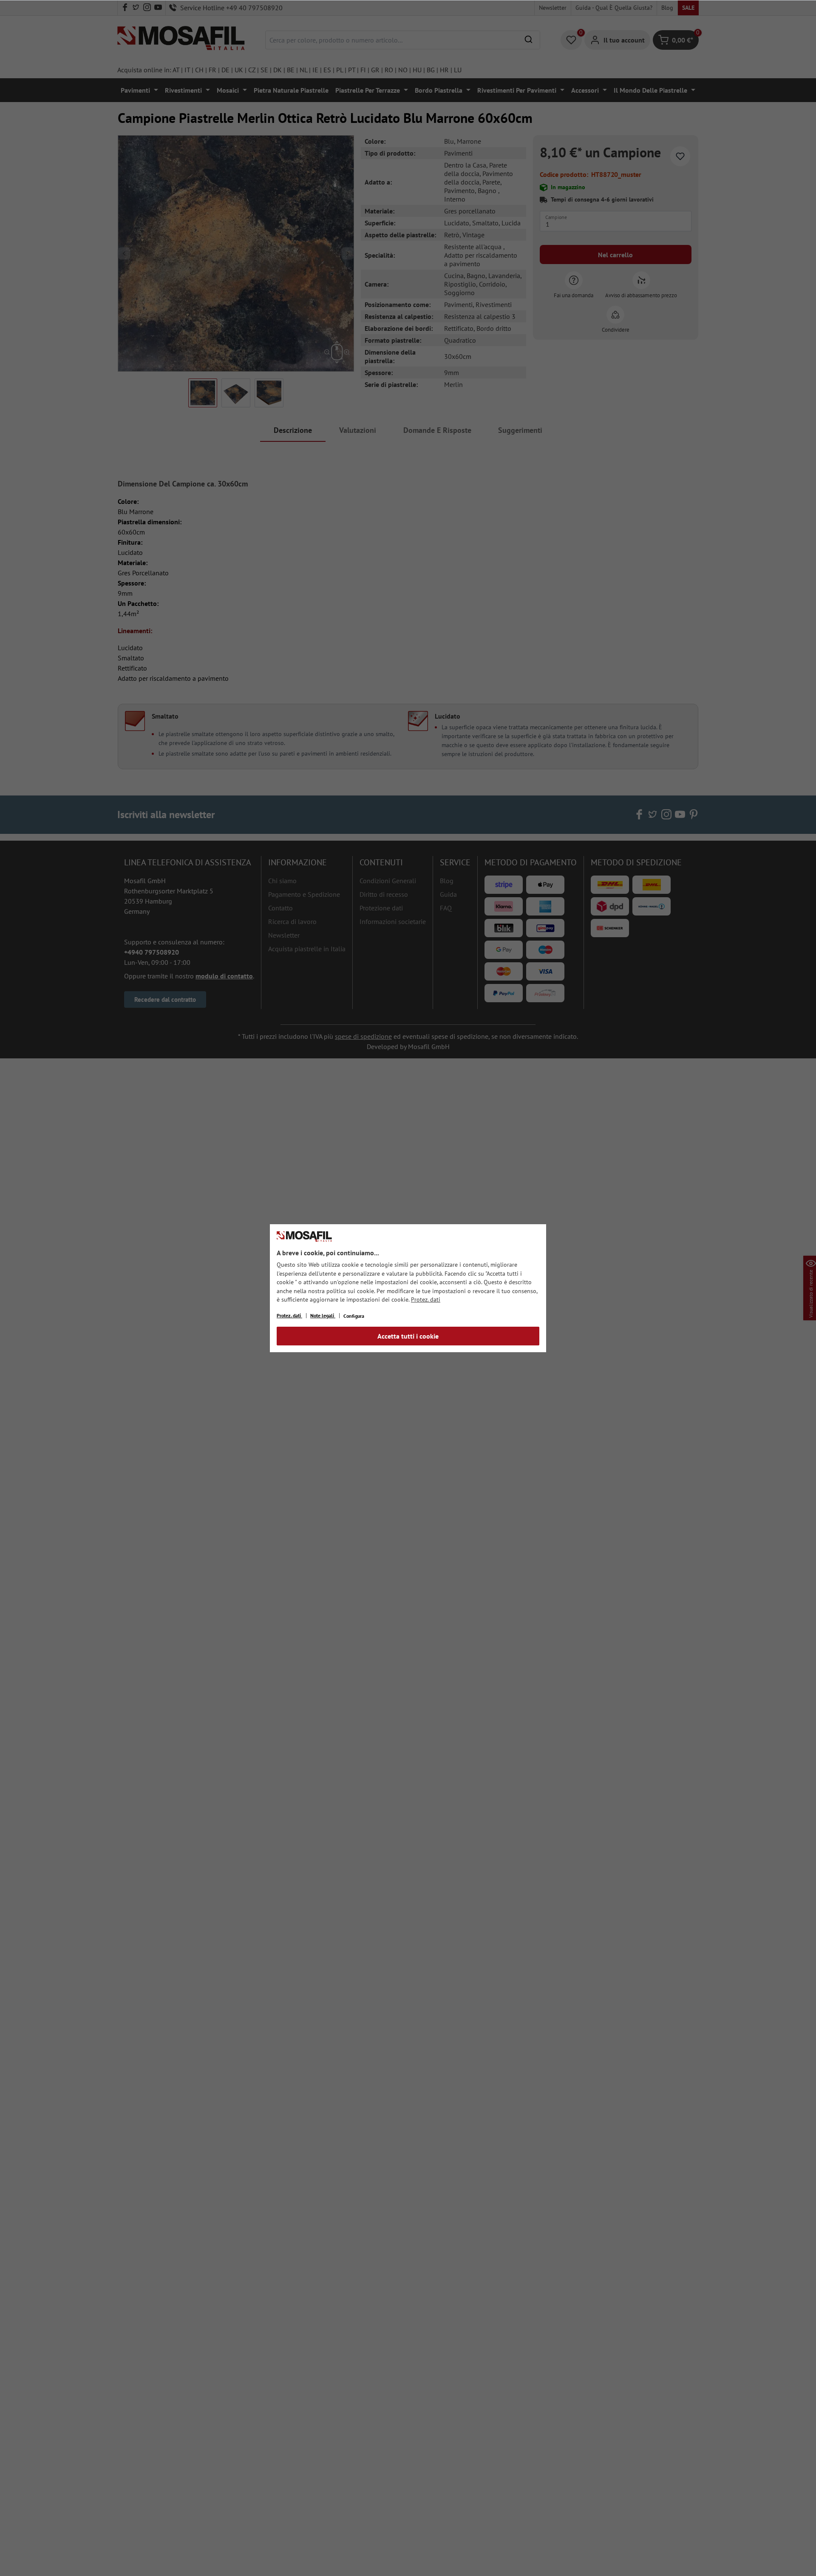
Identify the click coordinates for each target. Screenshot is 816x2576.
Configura (354, 1316)
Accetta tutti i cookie (408, 1336)
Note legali (323, 1315)
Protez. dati (426, 1299)
